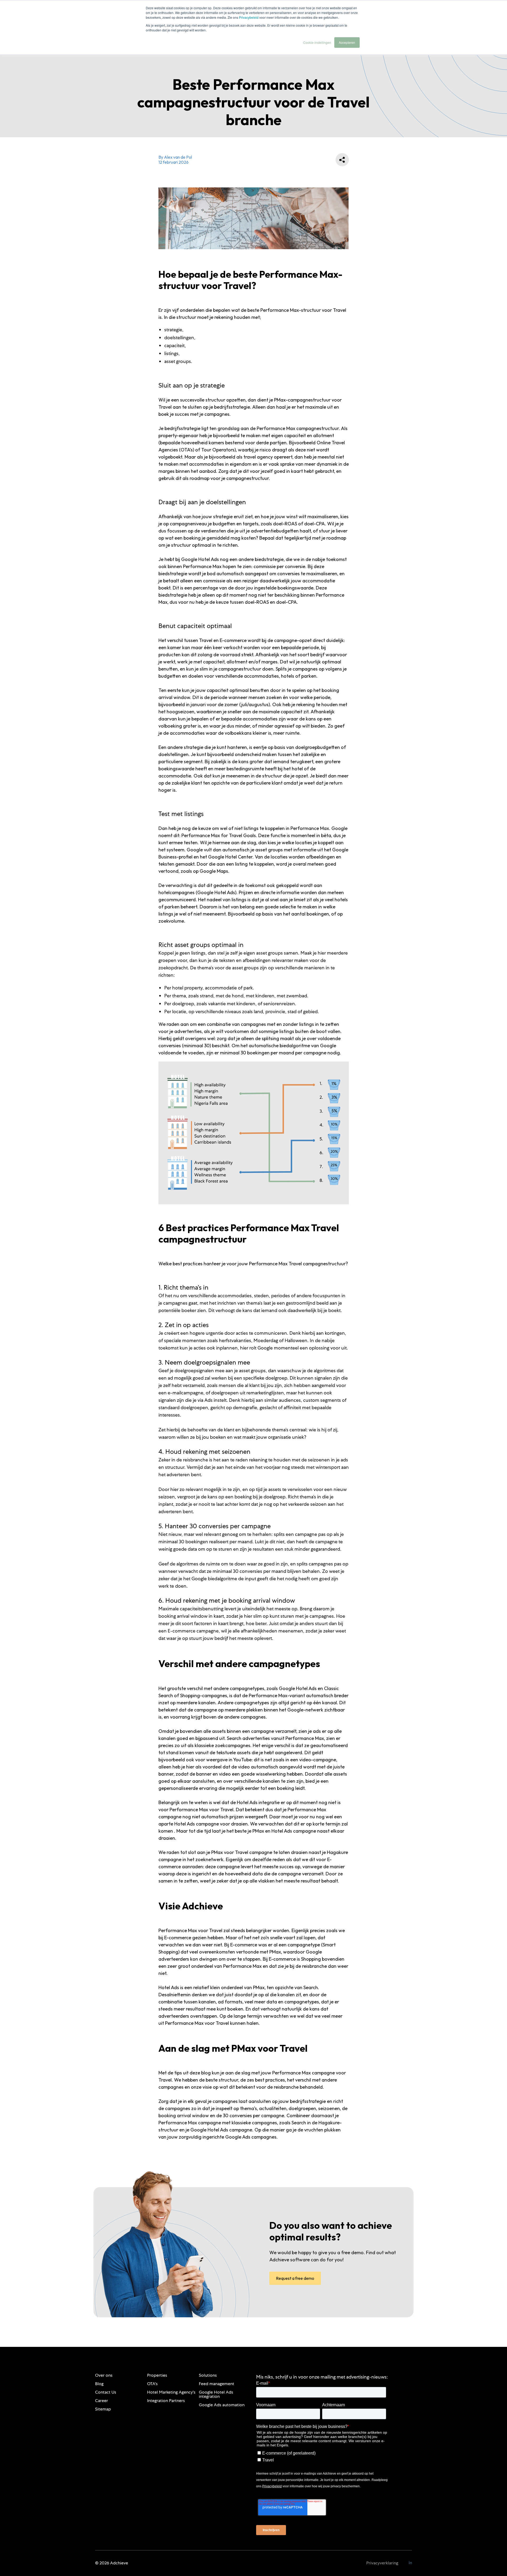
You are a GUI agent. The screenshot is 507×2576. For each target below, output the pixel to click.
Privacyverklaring (382, 2563)
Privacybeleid (249, 17)
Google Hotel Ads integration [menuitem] (216, 2394)
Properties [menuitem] (157, 2375)
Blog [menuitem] (99, 2384)
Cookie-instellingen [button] (317, 42)
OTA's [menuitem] (152, 2384)
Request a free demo (295, 2278)
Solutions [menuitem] (208, 2375)
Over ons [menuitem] (104, 2375)
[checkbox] (321, 2456)
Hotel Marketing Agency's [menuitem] (171, 2392)
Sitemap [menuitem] (103, 2409)
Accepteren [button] (347, 42)
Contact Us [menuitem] (106, 2392)
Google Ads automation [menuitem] (222, 2405)
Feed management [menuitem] (217, 2384)
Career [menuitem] (102, 2401)
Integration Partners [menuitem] (166, 2401)
